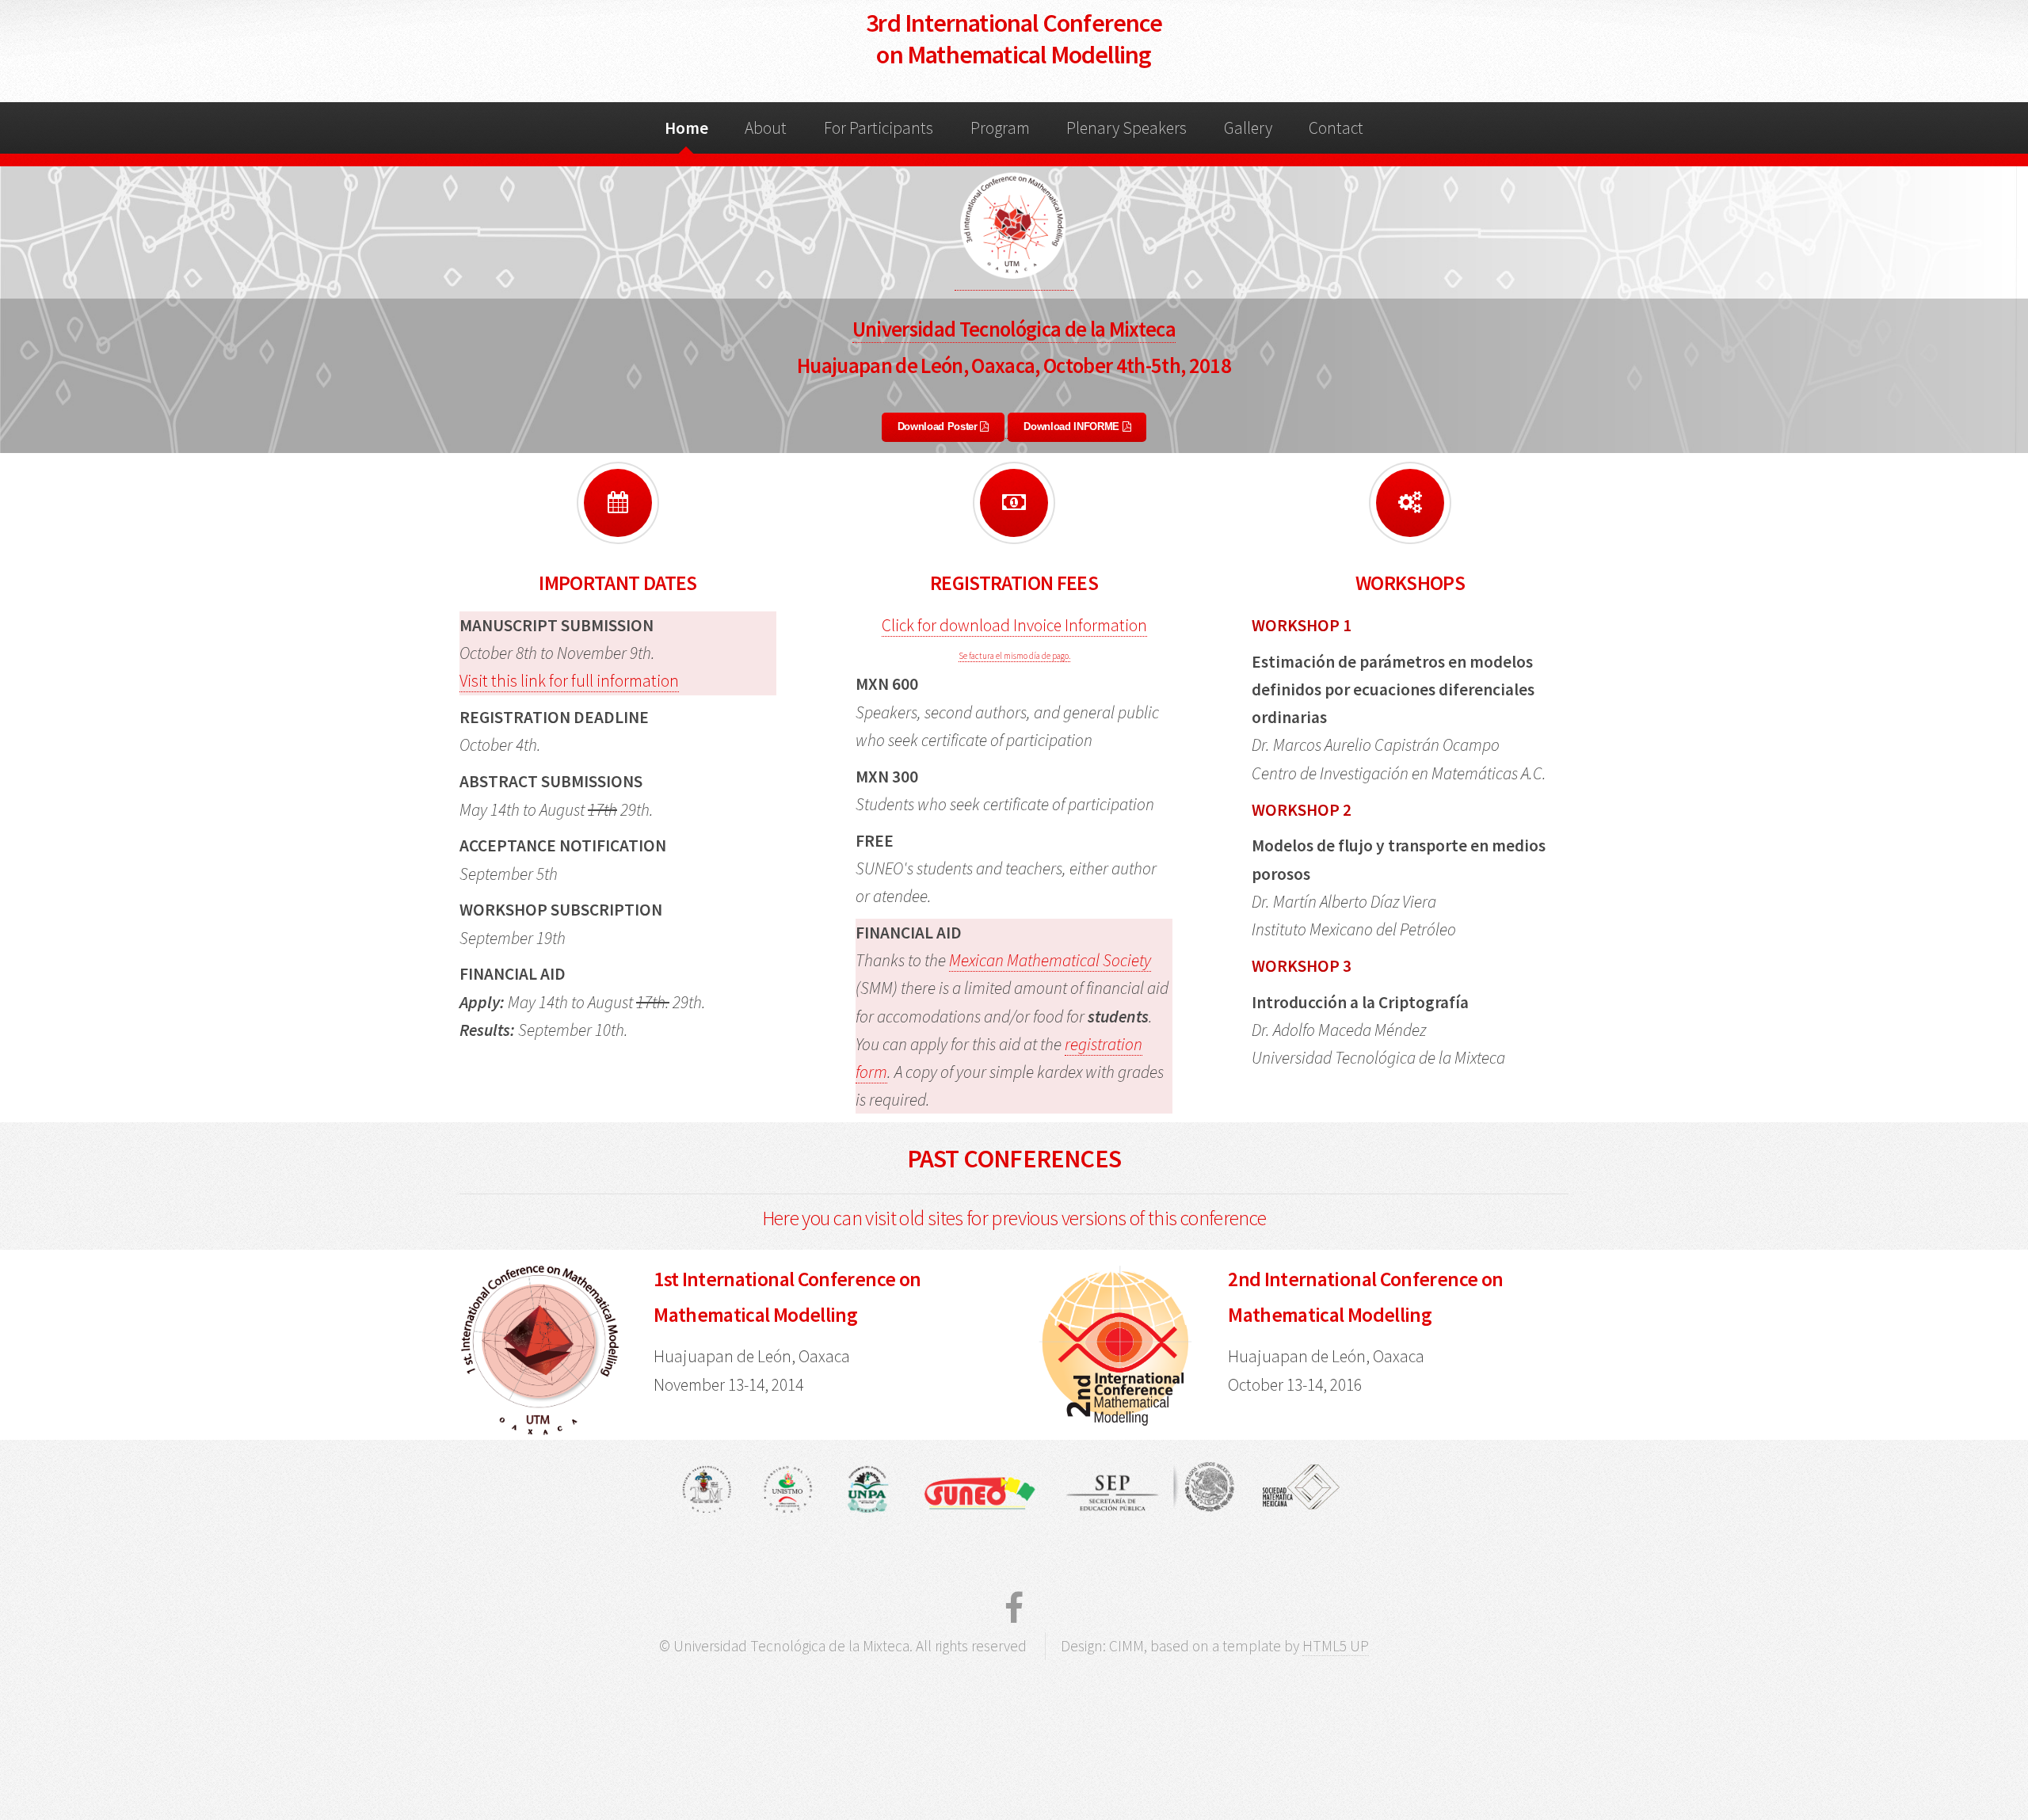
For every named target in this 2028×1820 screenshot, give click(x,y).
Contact (1336, 128)
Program (1000, 128)
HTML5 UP (1336, 1646)
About (766, 128)
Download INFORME (1073, 426)
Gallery (1248, 128)
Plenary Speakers (1126, 128)
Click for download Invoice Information (1014, 625)
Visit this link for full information (569, 681)
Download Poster (939, 426)
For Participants (879, 128)
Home (686, 128)
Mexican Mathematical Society (1050, 960)
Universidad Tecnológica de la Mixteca (1014, 329)
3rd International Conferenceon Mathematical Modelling (1014, 39)
